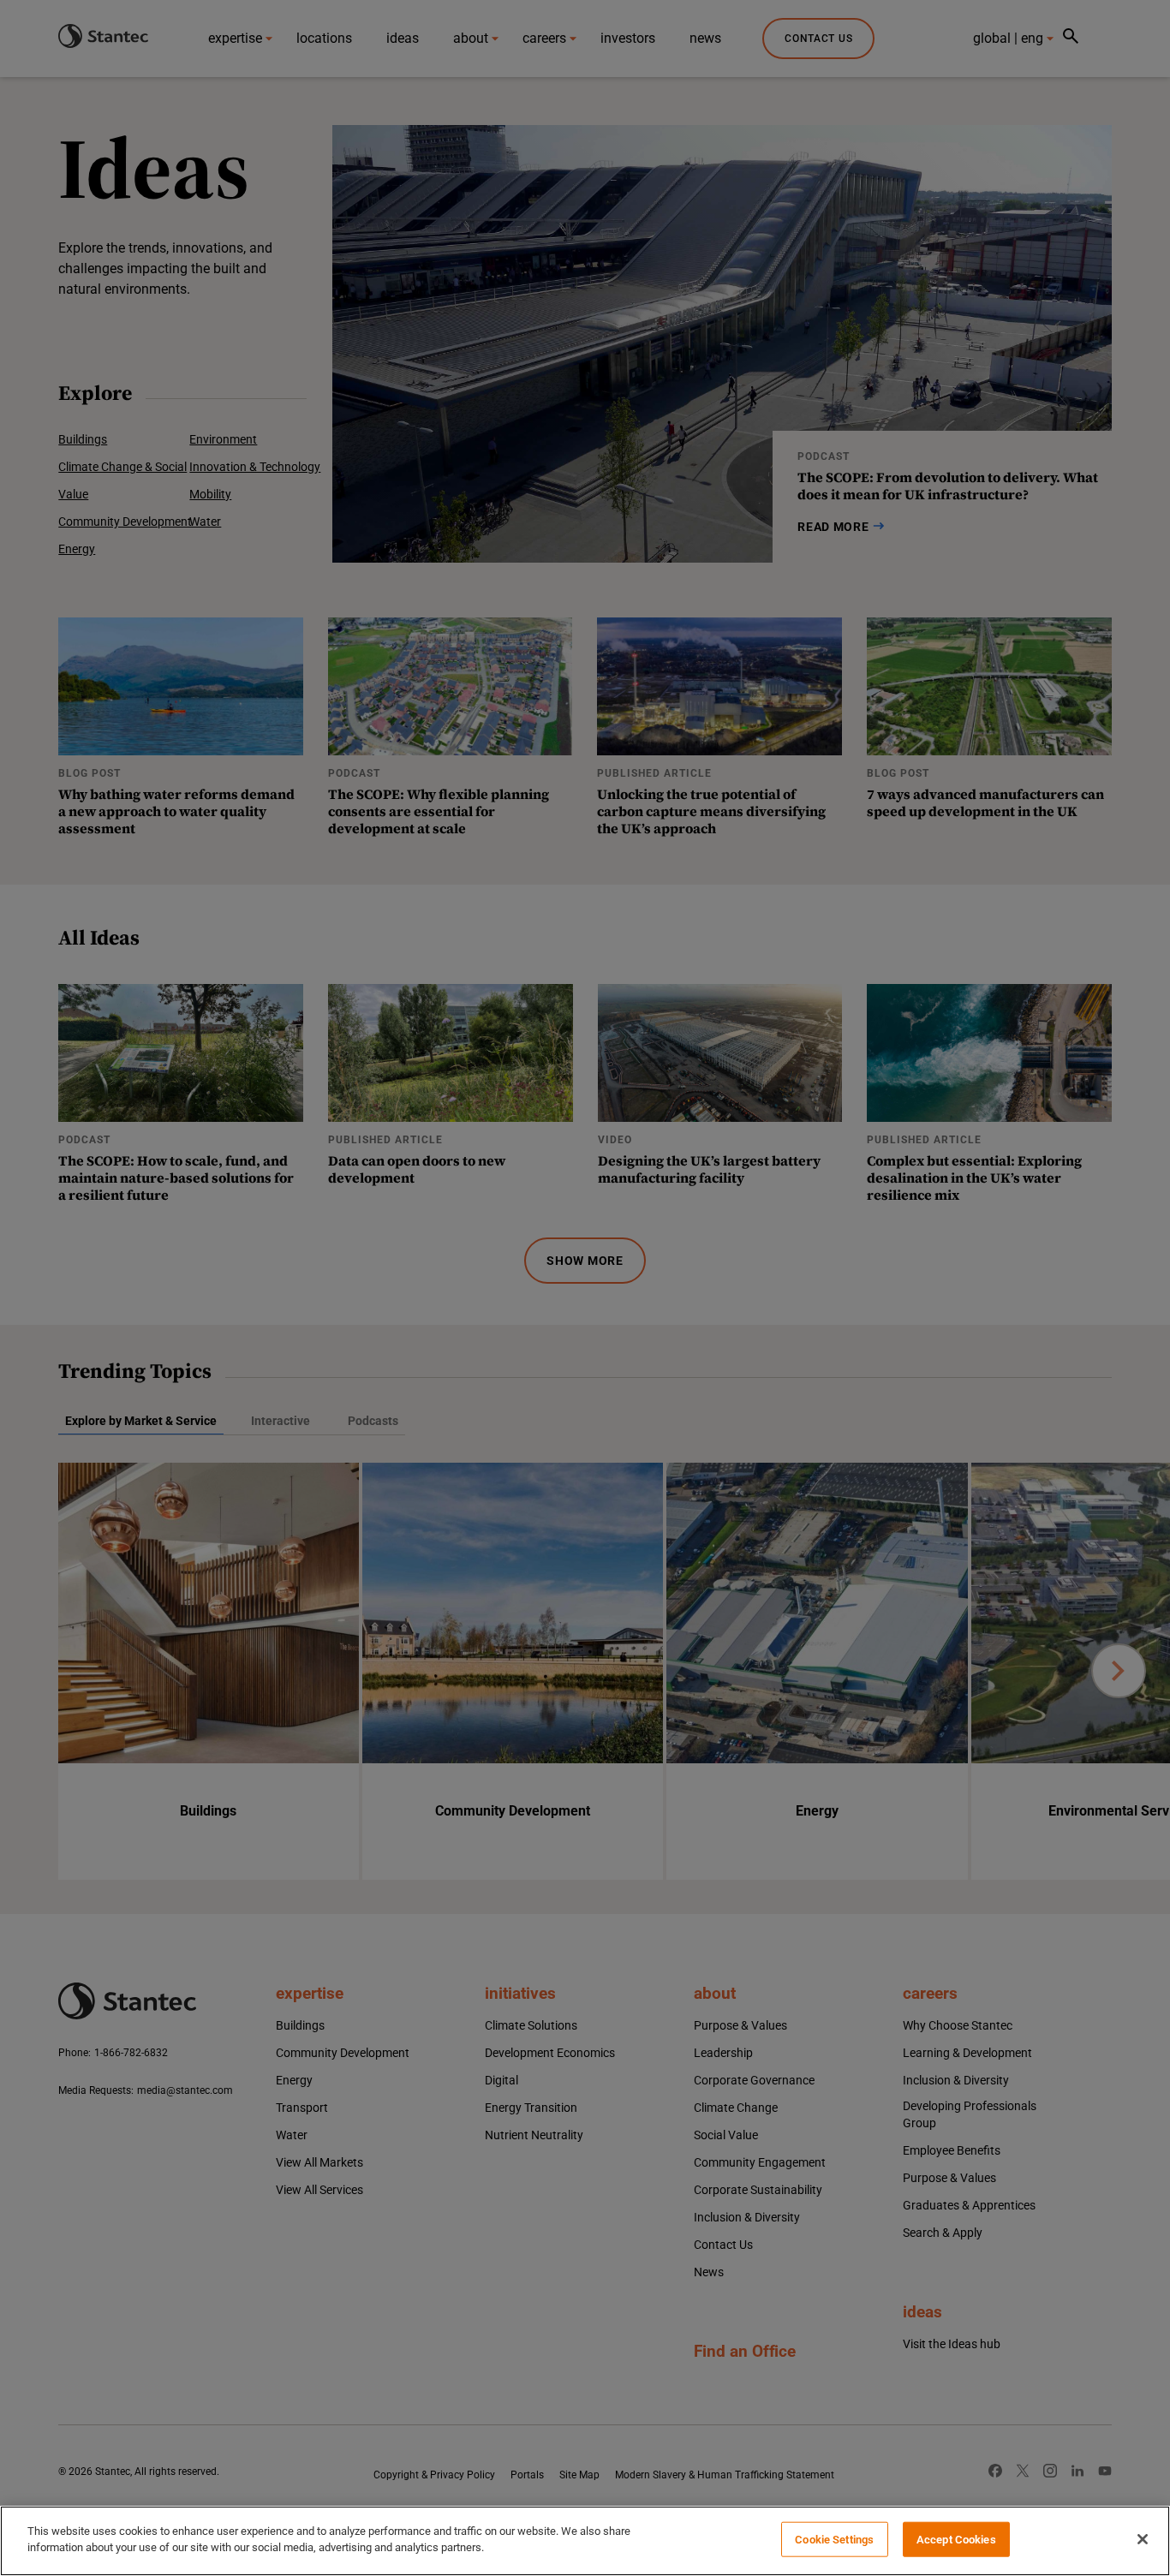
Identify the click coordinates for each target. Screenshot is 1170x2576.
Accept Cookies (956, 2540)
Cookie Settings (834, 2540)
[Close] (1143, 2539)
